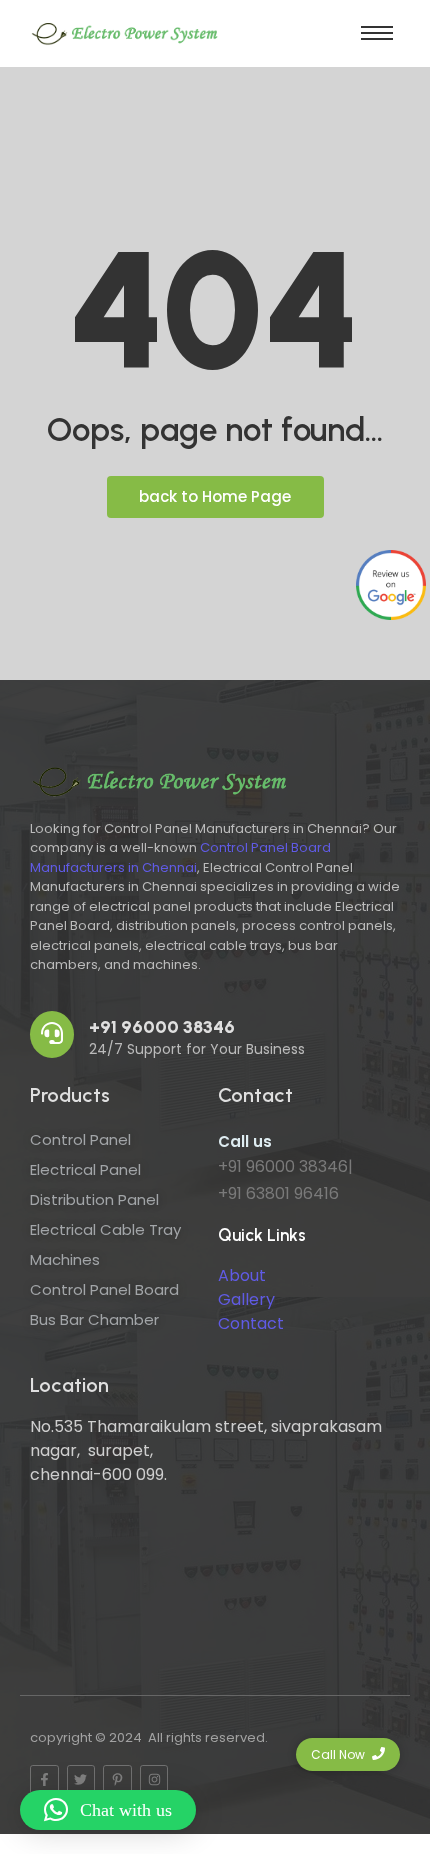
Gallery (246, 1299)
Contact (251, 1323)
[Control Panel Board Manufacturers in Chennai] (125, 30)
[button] (108, 1810)
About (242, 1275)
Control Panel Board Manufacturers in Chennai (180, 857)
